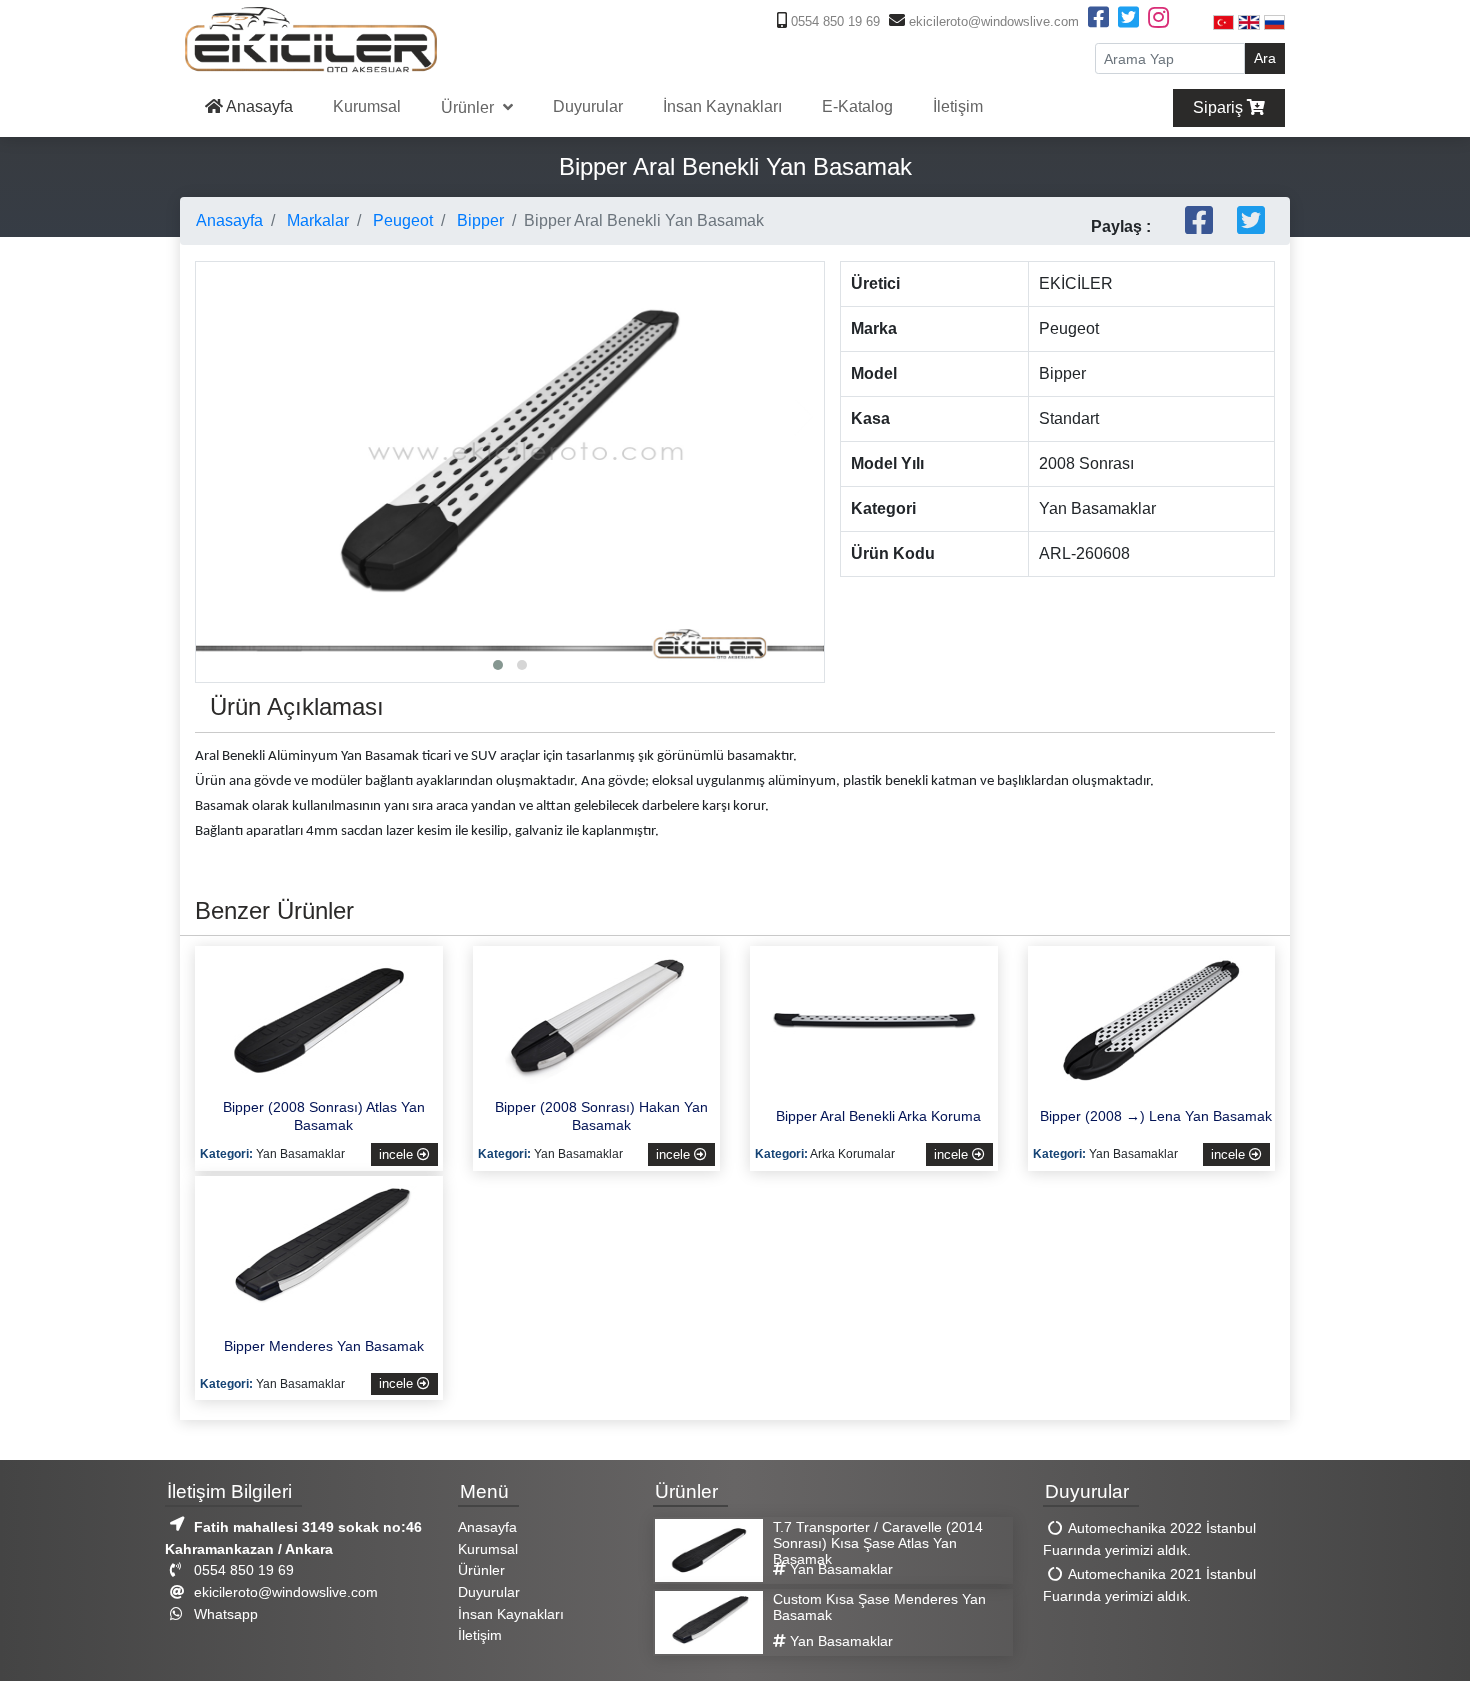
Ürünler (469, 107)
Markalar (316, 220)
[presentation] (216, 417)
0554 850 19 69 (833, 21)
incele (398, 1154)
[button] (498, 665)
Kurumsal (367, 106)
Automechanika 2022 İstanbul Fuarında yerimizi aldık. (1149, 1540)
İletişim (958, 106)
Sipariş (1220, 107)
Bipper (478, 220)
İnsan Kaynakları (722, 106)
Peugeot (401, 220)
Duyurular (588, 106)
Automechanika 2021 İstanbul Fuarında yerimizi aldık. (1149, 1586)
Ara (1265, 58)
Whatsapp (224, 1614)
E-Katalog (857, 106)
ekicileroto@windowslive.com (992, 21)
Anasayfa (258, 106)
